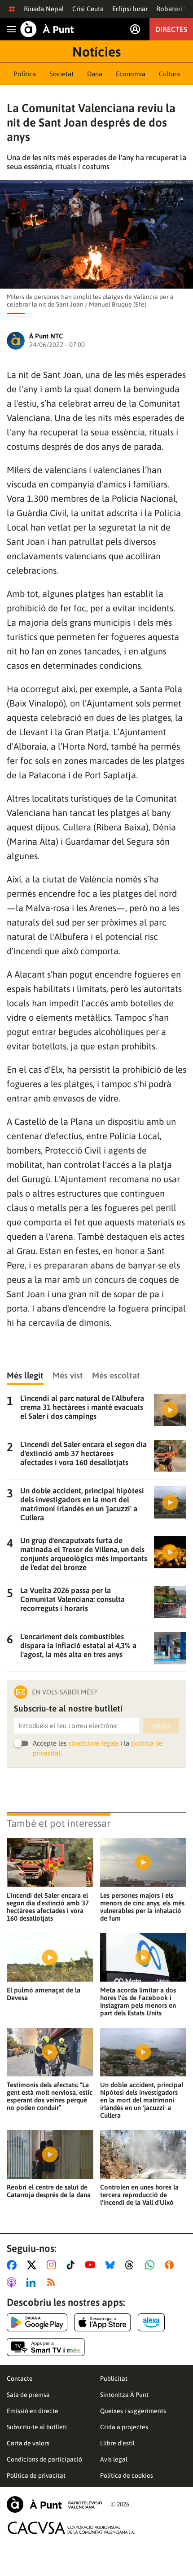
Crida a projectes (124, 2427)
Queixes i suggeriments (133, 2411)
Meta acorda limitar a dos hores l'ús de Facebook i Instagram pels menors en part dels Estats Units (138, 2001)
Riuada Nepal (44, 9)
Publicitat (114, 2379)
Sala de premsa (28, 2395)
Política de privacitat (36, 2475)
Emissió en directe (33, 2411)
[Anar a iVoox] (171, 2265)
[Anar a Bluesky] (112, 2265)
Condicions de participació (44, 2459)
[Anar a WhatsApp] (151, 2265)
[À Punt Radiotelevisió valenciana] (54, 2504)
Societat (61, 74)
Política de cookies (127, 2475)
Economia (131, 74)
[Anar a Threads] (132, 2265)
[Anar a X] (33, 2265)
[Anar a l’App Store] (103, 2322)
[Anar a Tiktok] (72, 2265)
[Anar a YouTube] (92, 2265)
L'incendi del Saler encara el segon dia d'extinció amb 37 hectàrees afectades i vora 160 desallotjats (48, 1907)
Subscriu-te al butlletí (37, 2427)
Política (25, 74)
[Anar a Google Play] (37, 2322)
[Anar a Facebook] (13, 2265)
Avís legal (114, 2459)
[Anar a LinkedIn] (33, 2282)
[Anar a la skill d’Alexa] (151, 2322)
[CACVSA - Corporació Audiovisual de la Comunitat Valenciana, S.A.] (71, 2528)
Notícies (96, 52)
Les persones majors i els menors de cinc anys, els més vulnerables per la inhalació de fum (142, 1907)
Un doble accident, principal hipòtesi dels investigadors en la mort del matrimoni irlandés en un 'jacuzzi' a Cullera (142, 2100)
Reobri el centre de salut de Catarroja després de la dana (49, 2191)
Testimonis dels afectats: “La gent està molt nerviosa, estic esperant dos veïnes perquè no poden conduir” (50, 2096)
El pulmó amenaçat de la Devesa (44, 1994)
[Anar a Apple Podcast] (13, 2282)
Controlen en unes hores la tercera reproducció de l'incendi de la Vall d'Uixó (139, 2195)
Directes (171, 29)
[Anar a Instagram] (53, 2265)
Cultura (169, 74)
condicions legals (93, 1743)
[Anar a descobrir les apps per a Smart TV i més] (46, 2347)
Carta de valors (28, 2443)
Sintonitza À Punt (124, 2395)
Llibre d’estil (117, 2443)
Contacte (20, 2379)
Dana (95, 74)
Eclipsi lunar (130, 9)
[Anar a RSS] (53, 2282)
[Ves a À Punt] (47, 29)
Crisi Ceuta (88, 9)
